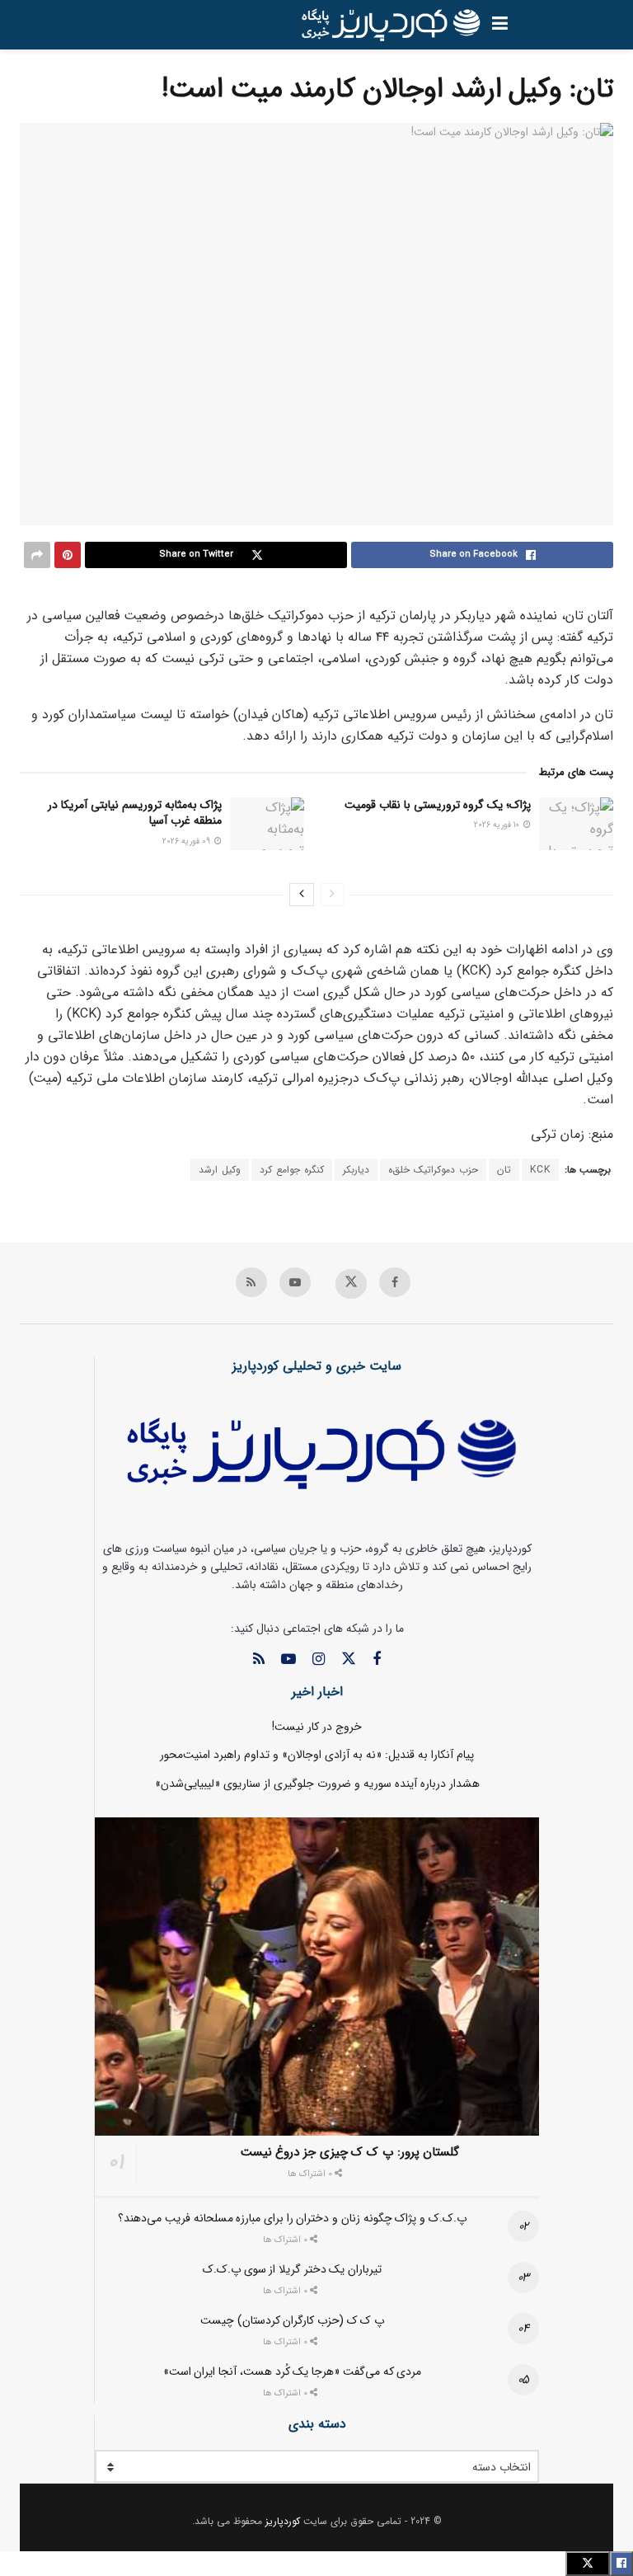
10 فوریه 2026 (498, 825)
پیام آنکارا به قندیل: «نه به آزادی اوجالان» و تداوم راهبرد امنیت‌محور (317, 1755)
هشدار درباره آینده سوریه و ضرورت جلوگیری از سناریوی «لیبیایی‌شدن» (317, 1784)
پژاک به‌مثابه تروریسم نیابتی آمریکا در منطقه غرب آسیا (135, 813)
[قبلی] (332, 895)
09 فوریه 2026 (188, 841)
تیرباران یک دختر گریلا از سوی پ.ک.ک (292, 2269)
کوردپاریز (283, 2521)
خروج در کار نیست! (317, 1727)
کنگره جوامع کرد (292, 1170)
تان (504, 1170)
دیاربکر (356, 1170)
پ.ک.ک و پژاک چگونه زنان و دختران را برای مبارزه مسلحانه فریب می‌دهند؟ (292, 2218)
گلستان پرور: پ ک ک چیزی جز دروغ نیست (350, 2152)
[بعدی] (302, 895)
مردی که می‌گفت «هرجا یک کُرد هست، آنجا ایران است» (292, 2372)
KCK (540, 1170)
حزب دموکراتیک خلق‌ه (433, 1170)
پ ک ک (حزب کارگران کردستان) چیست (292, 2320)
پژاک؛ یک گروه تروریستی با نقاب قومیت (438, 805)
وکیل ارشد (220, 1170)
